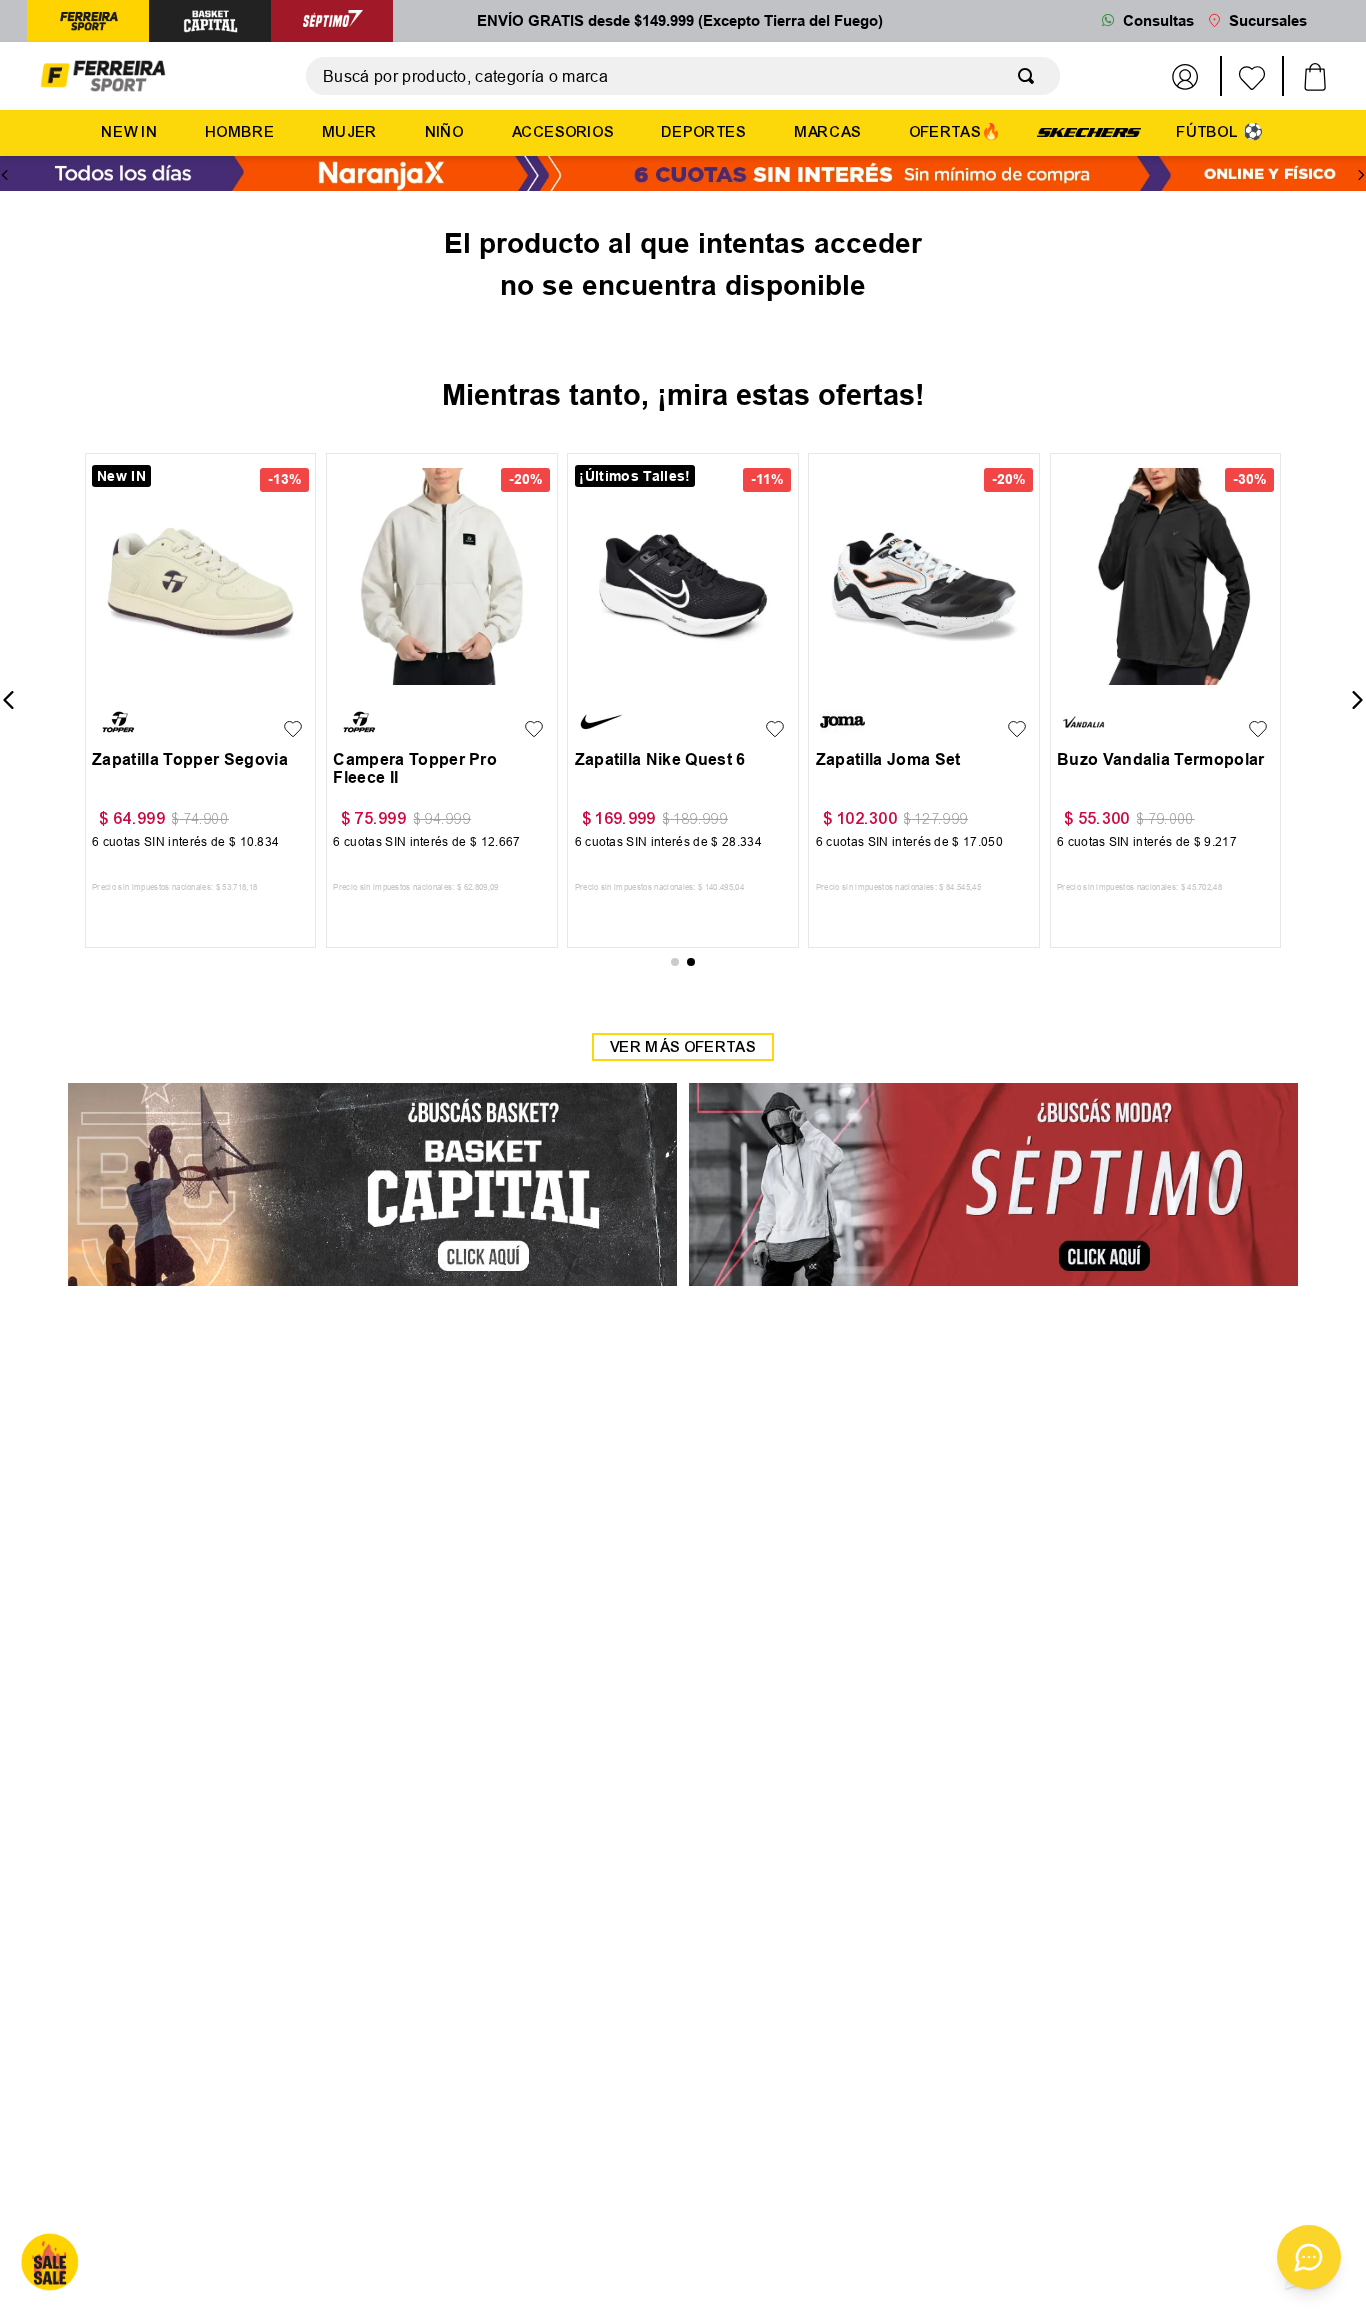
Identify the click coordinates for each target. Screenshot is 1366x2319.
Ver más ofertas (683, 1047)
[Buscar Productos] (1030, 76)
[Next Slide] (1361, 175)
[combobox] (683, 76)
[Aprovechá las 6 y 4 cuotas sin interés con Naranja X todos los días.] (683, 175)
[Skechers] (1089, 131)
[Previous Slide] (5, 175)
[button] (112, 679)
